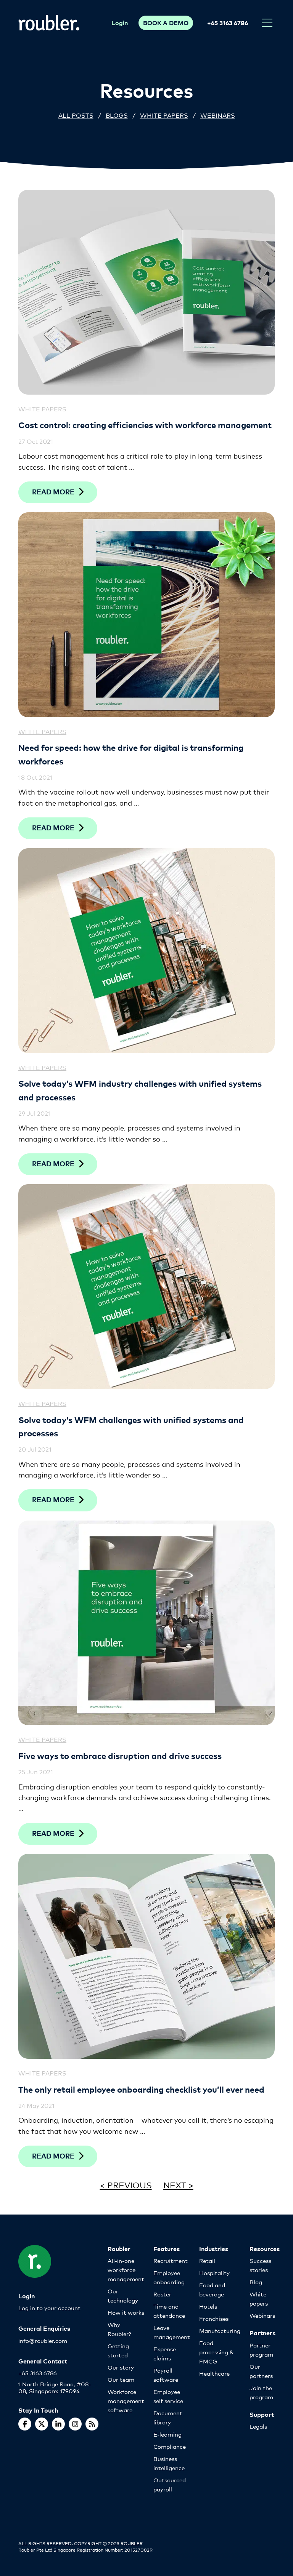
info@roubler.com (43, 2340)
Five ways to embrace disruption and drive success (120, 1755)
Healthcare (214, 2373)
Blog (256, 2282)
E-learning (167, 2434)
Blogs (117, 115)
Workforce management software (126, 2401)
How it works (126, 2312)
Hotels (208, 2306)
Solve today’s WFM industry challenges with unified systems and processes (140, 1090)
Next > (178, 2185)
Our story (121, 2367)
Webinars (218, 115)
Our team (121, 2379)
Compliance (170, 2446)
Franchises (214, 2318)
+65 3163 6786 (228, 22)
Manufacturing (220, 2331)
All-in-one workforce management (126, 2270)
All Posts (76, 115)
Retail (207, 2260)
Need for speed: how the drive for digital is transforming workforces (131, 754)
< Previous (126, 2185)
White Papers (164, 115)
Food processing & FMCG (217, 2352)
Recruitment (171, 2260)
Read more (53, 492)
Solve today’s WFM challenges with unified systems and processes (131, 1426)
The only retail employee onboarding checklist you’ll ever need (141, 2089)
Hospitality (214, 2273)
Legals (258, 2426)
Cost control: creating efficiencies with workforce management (145, 425)
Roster (162, 2294)
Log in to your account (49, 2308)
